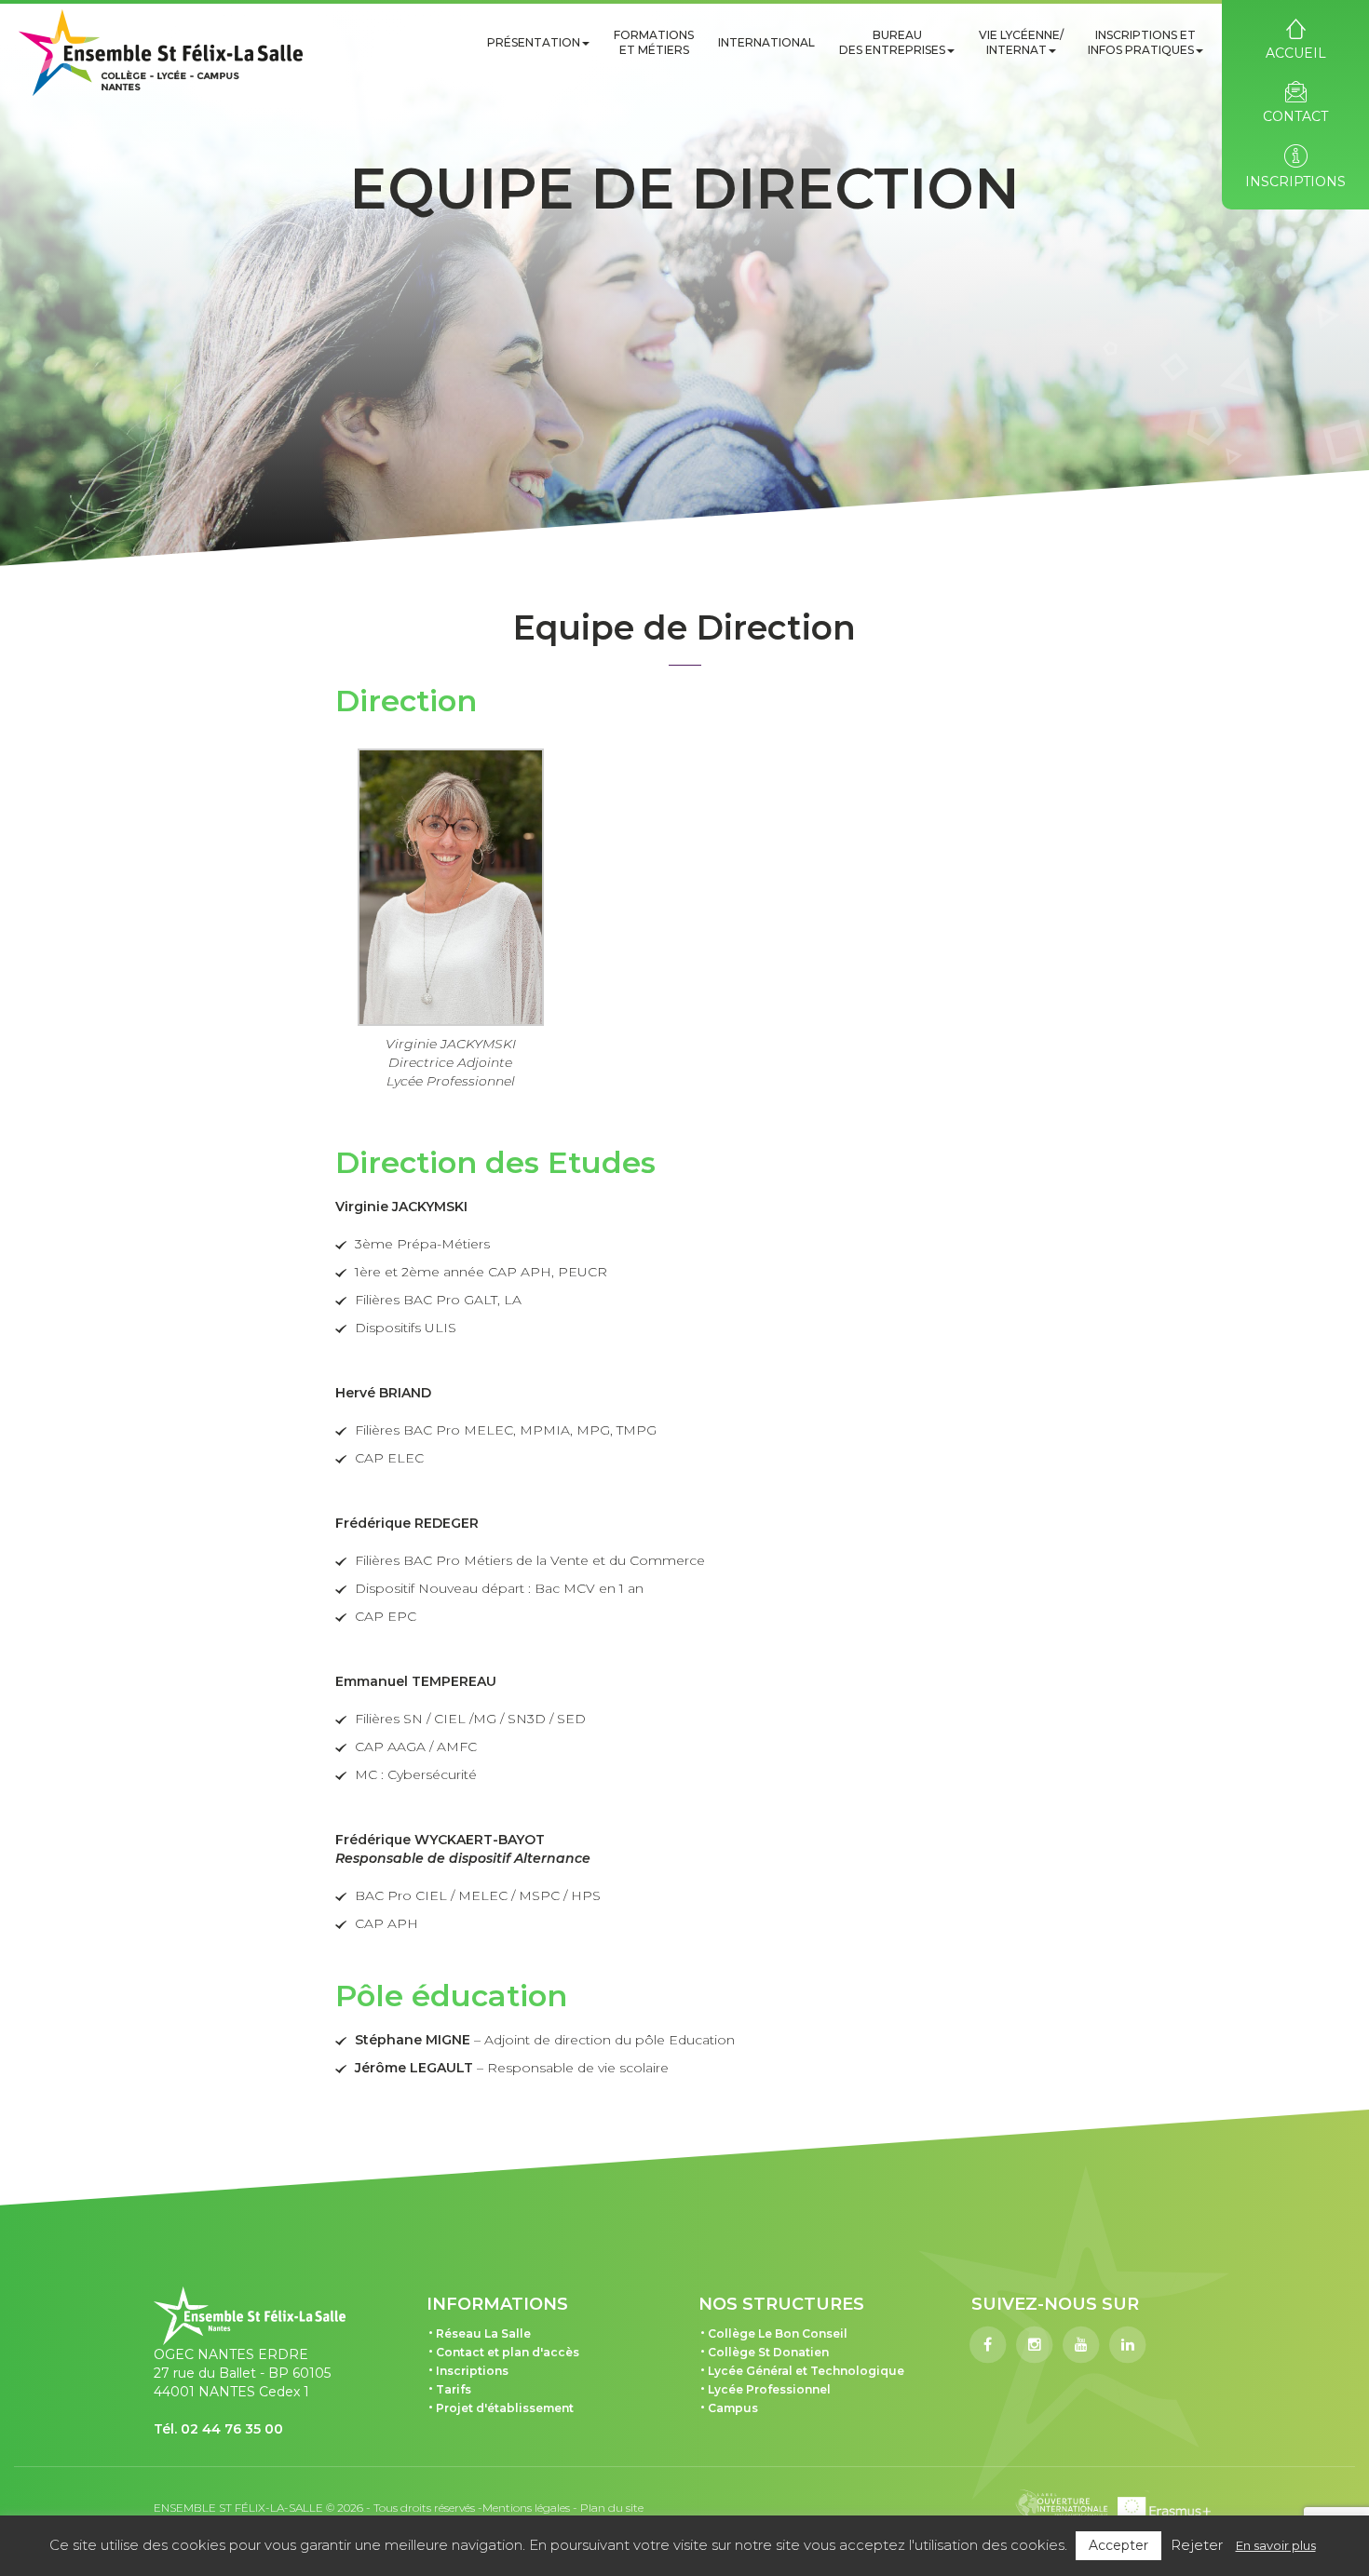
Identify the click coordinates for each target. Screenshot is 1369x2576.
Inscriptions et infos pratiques (1142, 42)
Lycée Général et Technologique (806, 2371)
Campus (733, 2408)
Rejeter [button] (1197, 2545)
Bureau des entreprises (892, 42)
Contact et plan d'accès (508, 2352)
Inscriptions (472, 2371)
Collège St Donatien (768, 2352)
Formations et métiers (654, 42)
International (766, 42)
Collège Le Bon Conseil (778, 2333)
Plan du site (612, 2508)
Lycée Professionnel (769, 2389)
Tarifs (454, 2389)
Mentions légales (526, 2508)
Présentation (534, 42)
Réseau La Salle (483, 2333)
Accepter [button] (1118, 2545)
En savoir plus (1276, 2545)
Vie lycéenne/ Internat (1021, 42)
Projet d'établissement (505, 2408)
